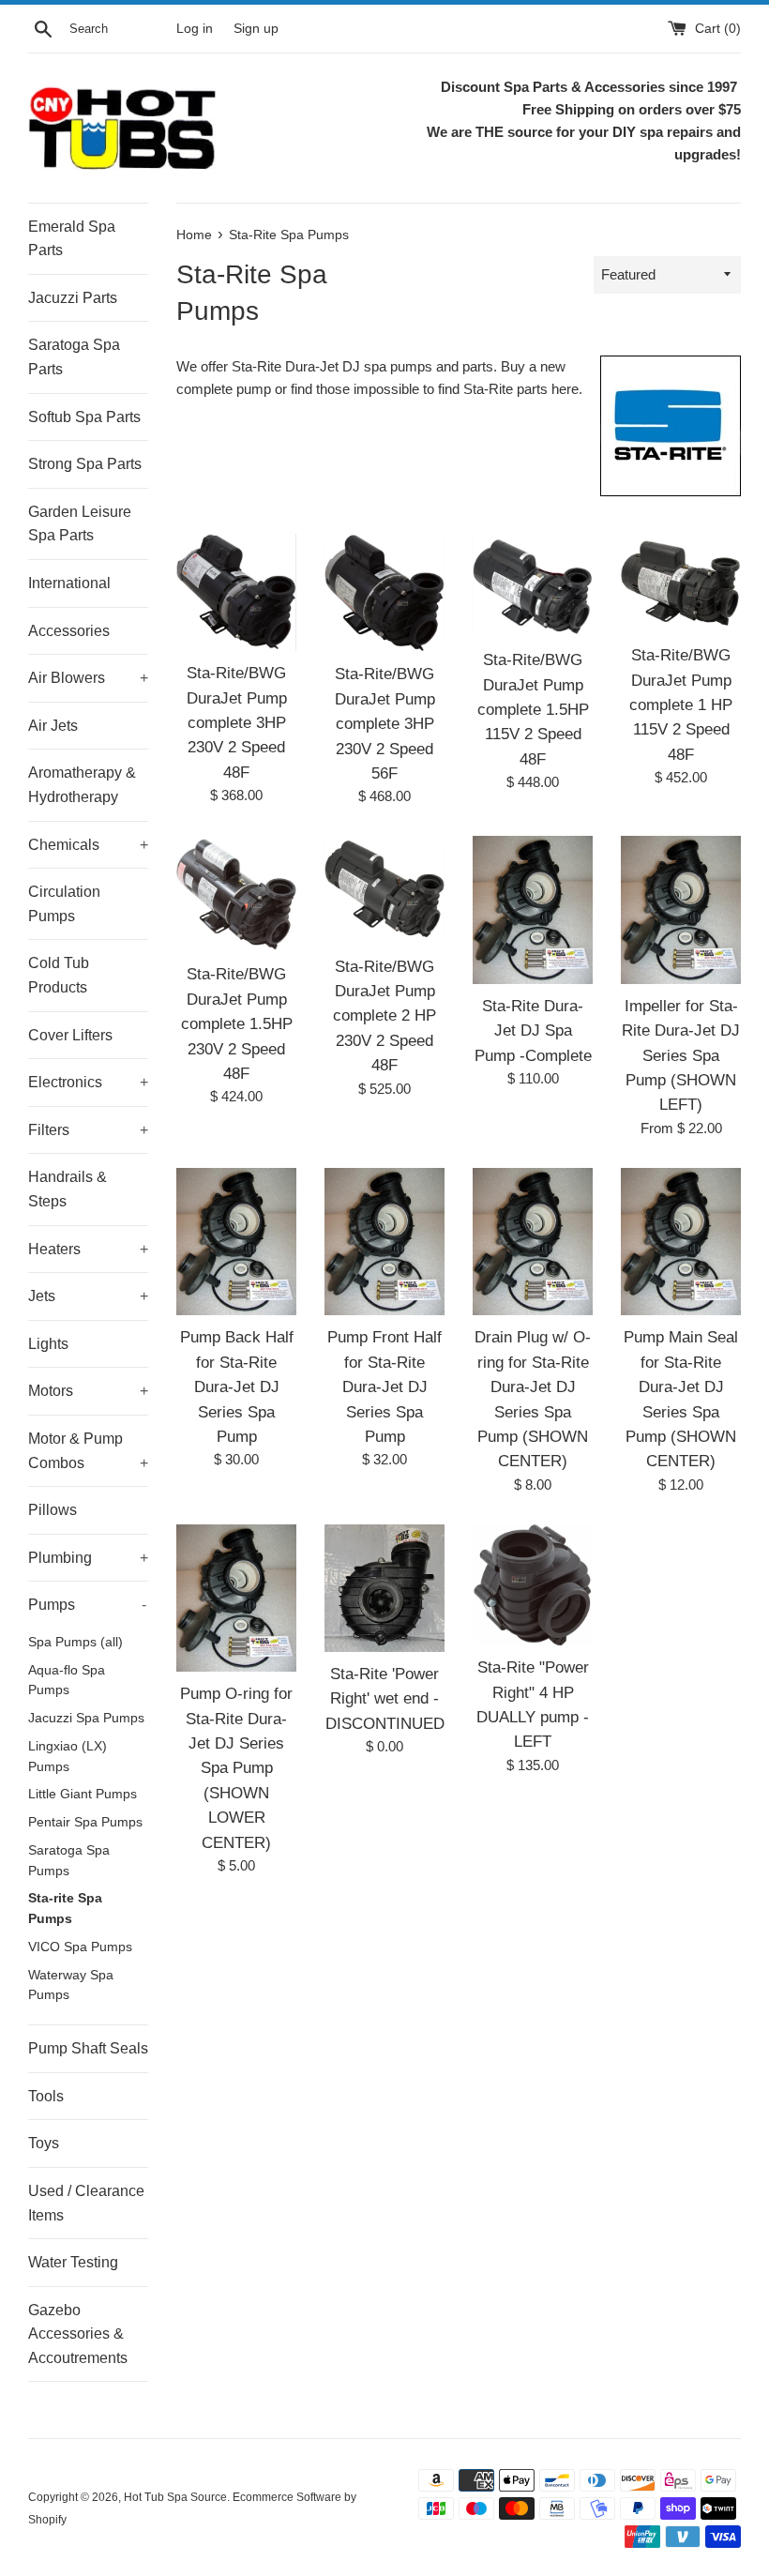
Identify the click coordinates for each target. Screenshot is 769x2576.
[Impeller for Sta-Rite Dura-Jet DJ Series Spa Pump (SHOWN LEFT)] (681, 910)
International (69, 583)
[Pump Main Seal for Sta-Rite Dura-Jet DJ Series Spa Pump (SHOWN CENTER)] (681, 1242)
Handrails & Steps (68, 1189)
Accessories (69, 631)
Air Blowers (88, 678)
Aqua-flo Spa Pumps (67, 1681)
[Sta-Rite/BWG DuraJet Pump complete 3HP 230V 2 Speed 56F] (384, 593)
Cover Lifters (70, 1035)
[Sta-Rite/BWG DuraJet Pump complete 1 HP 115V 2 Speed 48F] (681, 583)
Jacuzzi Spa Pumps (86, 1718)
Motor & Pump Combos (88, 1451)
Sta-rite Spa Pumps (65, 1909)
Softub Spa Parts (84, 417)
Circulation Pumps (64, 904)
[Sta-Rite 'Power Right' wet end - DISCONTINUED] (384, 1588)
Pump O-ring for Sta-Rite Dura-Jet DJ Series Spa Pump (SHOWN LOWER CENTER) (236, 1767)
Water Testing (73, 2262)
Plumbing (88, 1558)
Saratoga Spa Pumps (69, 1861)
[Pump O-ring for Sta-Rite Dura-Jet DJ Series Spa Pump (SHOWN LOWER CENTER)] (236, 1599)
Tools (46, 2096)
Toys (44, 2143)
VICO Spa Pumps (80, 1947)
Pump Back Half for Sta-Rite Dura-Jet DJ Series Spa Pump (237, 1386)
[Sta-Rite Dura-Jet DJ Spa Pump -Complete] (533, 910)
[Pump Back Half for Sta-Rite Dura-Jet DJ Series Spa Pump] (236, 1242)
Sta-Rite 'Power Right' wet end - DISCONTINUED (385, 1698)
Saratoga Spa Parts (74, 357)
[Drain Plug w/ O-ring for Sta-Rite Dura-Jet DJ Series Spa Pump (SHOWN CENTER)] (533, 1242)
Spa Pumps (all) (75, 1642)
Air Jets (53, 726)
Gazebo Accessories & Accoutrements (78, 2334)
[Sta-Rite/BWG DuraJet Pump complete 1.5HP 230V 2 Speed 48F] (236, 894)
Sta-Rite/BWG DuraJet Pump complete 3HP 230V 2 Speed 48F (237, 722)
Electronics (88, 1082)
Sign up (256, 29)
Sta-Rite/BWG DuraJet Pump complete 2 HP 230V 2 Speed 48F (384, 1016)
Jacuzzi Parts (73, 298)
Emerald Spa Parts (72, 239)
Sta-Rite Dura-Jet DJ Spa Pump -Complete (533, 1030)
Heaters (88, 1249)
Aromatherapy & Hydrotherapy (82, 785)
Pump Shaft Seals (88, 2048)
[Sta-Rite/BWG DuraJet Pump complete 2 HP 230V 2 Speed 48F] (384, 890)
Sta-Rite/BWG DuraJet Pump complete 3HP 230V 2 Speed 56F (385, 723)
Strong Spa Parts (85, 464)
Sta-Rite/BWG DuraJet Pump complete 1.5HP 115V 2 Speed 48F (533, 709)
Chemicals (88, 845)
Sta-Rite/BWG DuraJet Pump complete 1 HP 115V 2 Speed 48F (681, 705)
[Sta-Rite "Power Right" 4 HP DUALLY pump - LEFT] (533, 1585)
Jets (88, 1296)
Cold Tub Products (59, 975)
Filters (88, 1130)
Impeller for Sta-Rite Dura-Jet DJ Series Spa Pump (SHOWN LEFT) (681, 1055)
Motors (88, 1391)
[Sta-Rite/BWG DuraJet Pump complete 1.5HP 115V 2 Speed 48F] (533, 586)
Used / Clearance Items (86, 2203)
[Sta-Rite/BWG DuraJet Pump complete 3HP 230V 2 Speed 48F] (236, 592)
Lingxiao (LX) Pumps (68, 1757)
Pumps (87, 1605)
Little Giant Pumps (83, 1794)
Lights (48, 1344)
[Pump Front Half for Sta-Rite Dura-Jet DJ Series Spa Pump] (384, 1242)
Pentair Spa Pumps (85, 1822)
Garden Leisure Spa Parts (80, 524)
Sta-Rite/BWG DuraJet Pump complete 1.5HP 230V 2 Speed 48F (237, 1023)
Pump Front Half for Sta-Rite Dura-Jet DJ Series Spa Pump (384, 1386)
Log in (195, 29)
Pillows (53, 1510)
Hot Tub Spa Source (175, 2497)
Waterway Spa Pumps (71, 1985)
